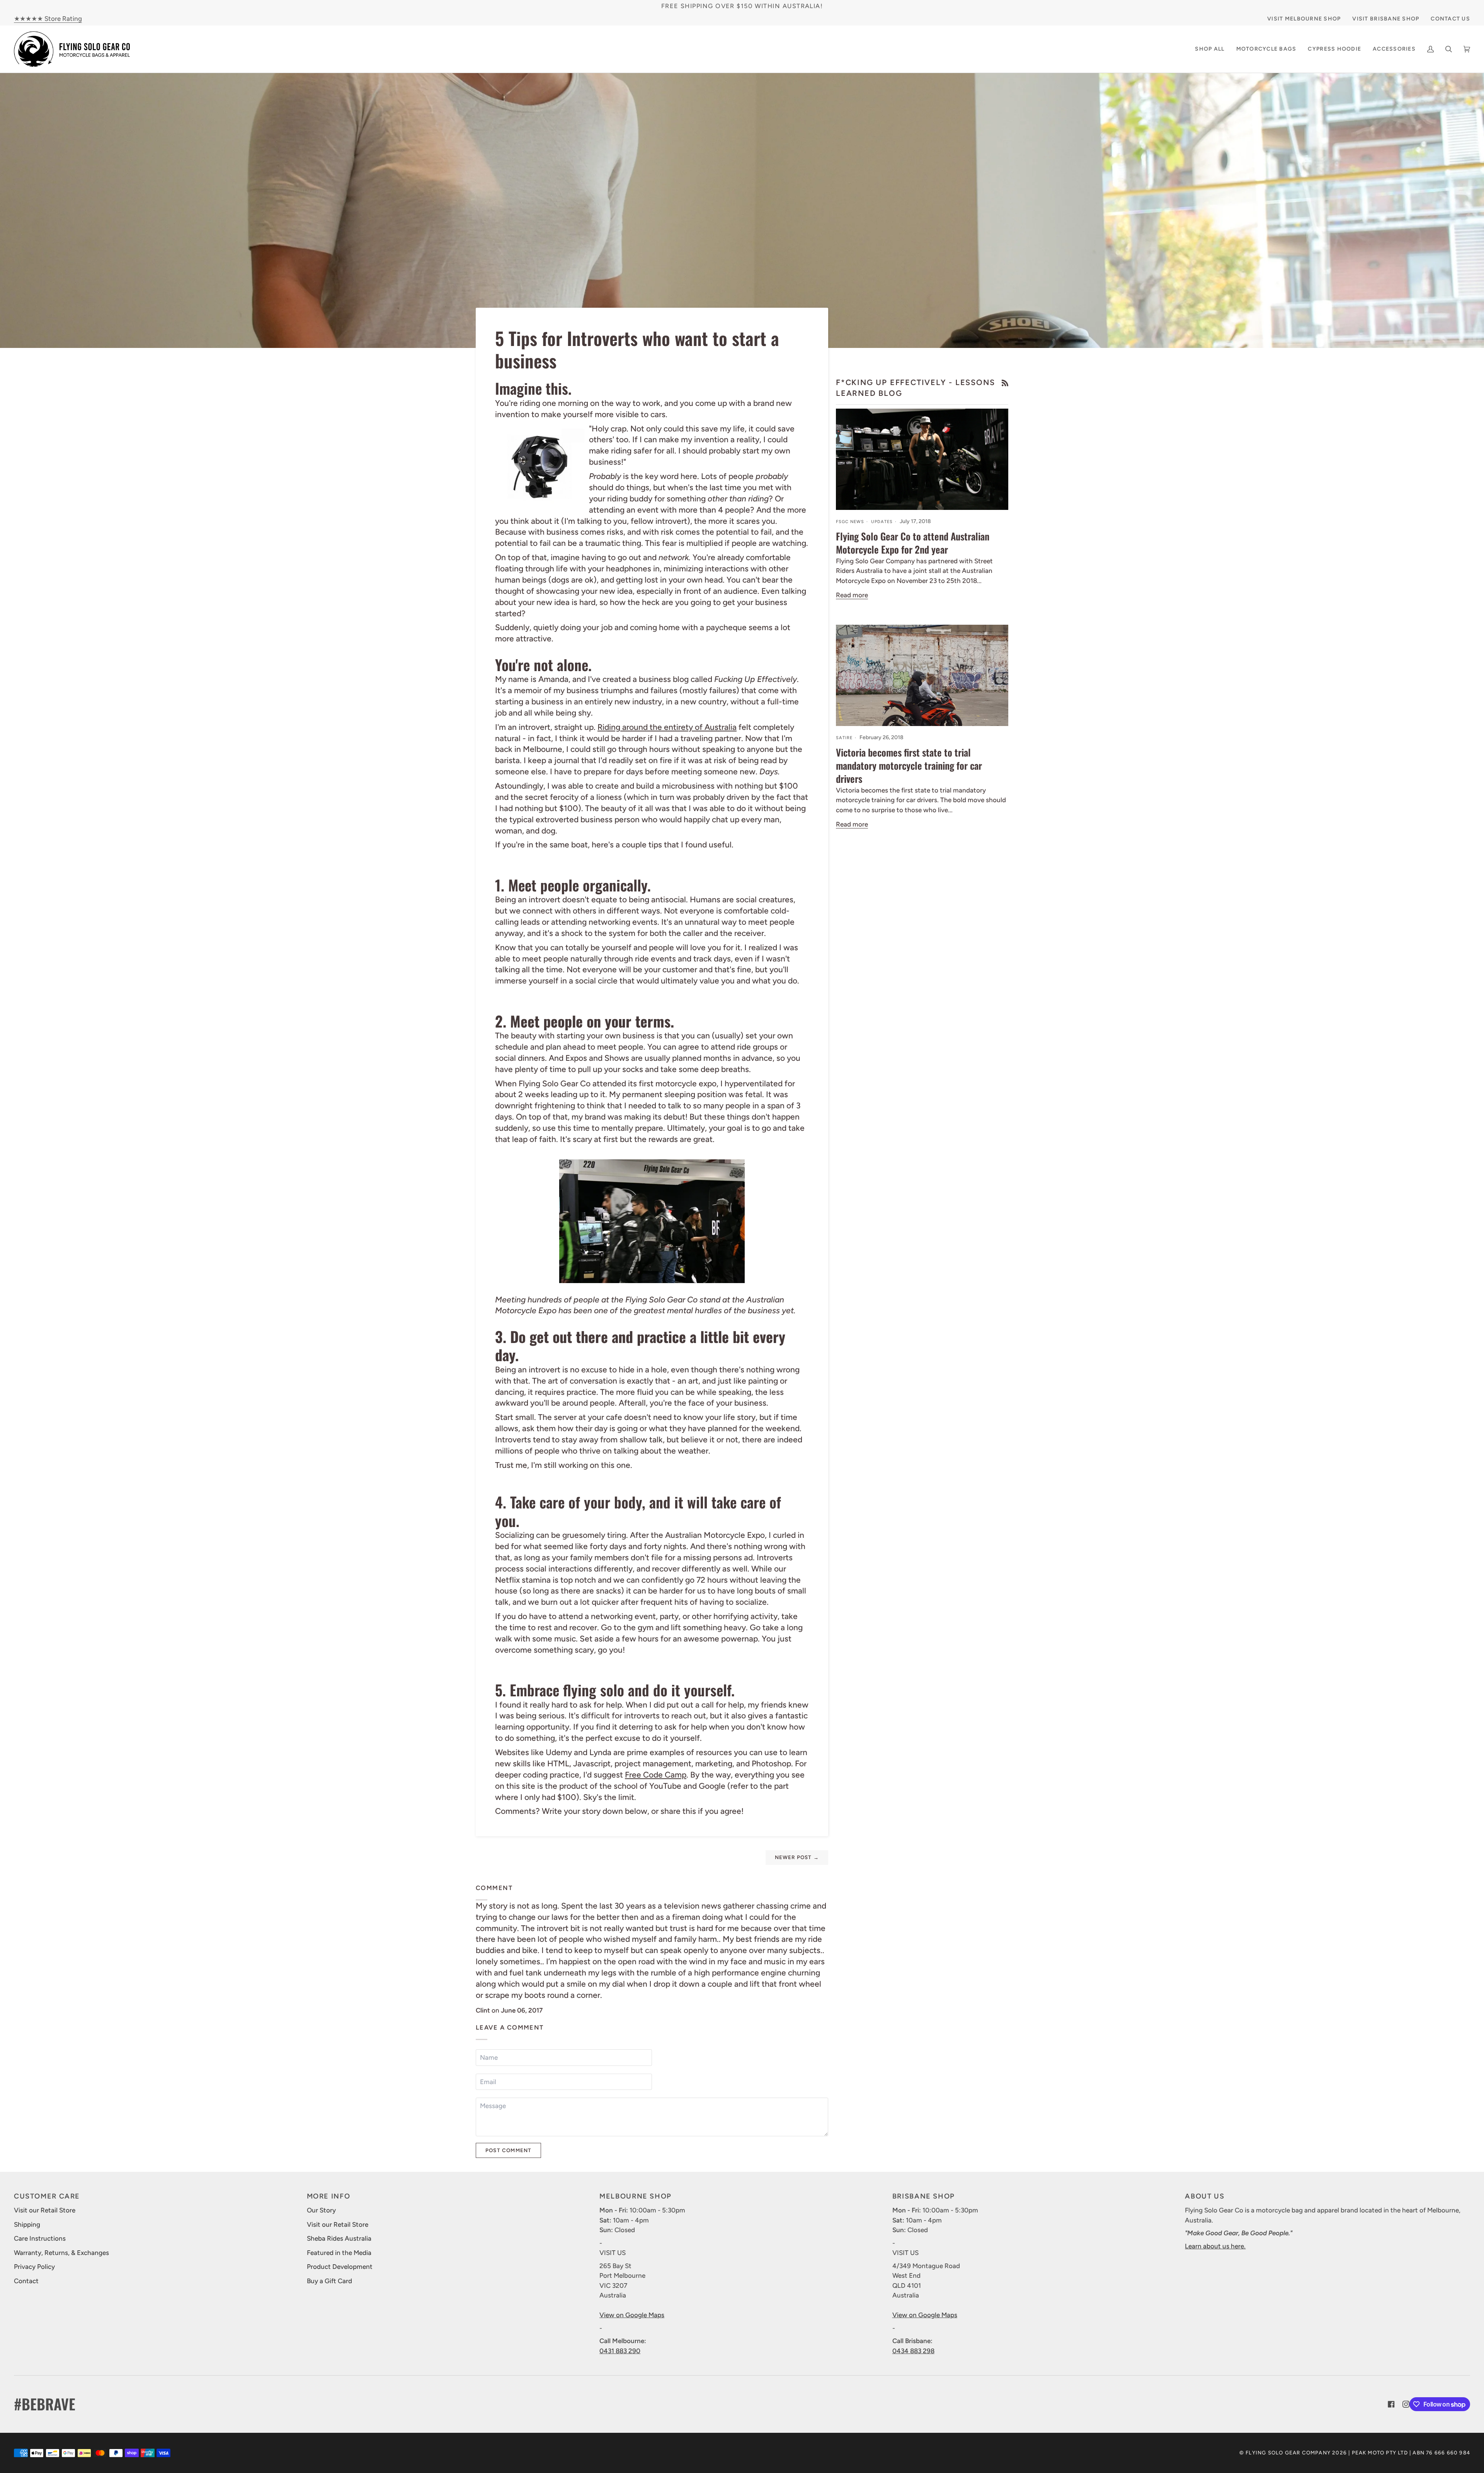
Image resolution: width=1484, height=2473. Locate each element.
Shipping (27, 2224)
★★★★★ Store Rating (48, 19)
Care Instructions (40, 2238)
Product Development (340, 2267)
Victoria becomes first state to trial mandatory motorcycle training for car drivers (909, 765)
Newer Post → (797, 1857)
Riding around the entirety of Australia (667, 727)
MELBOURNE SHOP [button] (636, 2196)
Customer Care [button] (47, 2196)
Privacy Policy (34, 2267)
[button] (1266, 49)
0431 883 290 (620, 2351)
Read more (852, 595)
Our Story (321, 2210)
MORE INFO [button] (329, 2196)
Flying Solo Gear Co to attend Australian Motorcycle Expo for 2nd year (913, 543)
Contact (26, 2281)
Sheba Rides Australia (339, 2238)
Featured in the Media (339, 2253)
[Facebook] (1391, 2404)
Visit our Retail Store (45, 2210)
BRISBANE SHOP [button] (924, 2196)
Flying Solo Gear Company (1288, 2453)
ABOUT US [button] (1205, 2196)
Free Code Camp (656, 1775)
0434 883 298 (913, 2351)
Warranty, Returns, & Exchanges (61, 2253)
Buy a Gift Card (329, 2281)
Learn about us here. (1215, 2246)
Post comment (508, 2150)
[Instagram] (1406, 2404)
